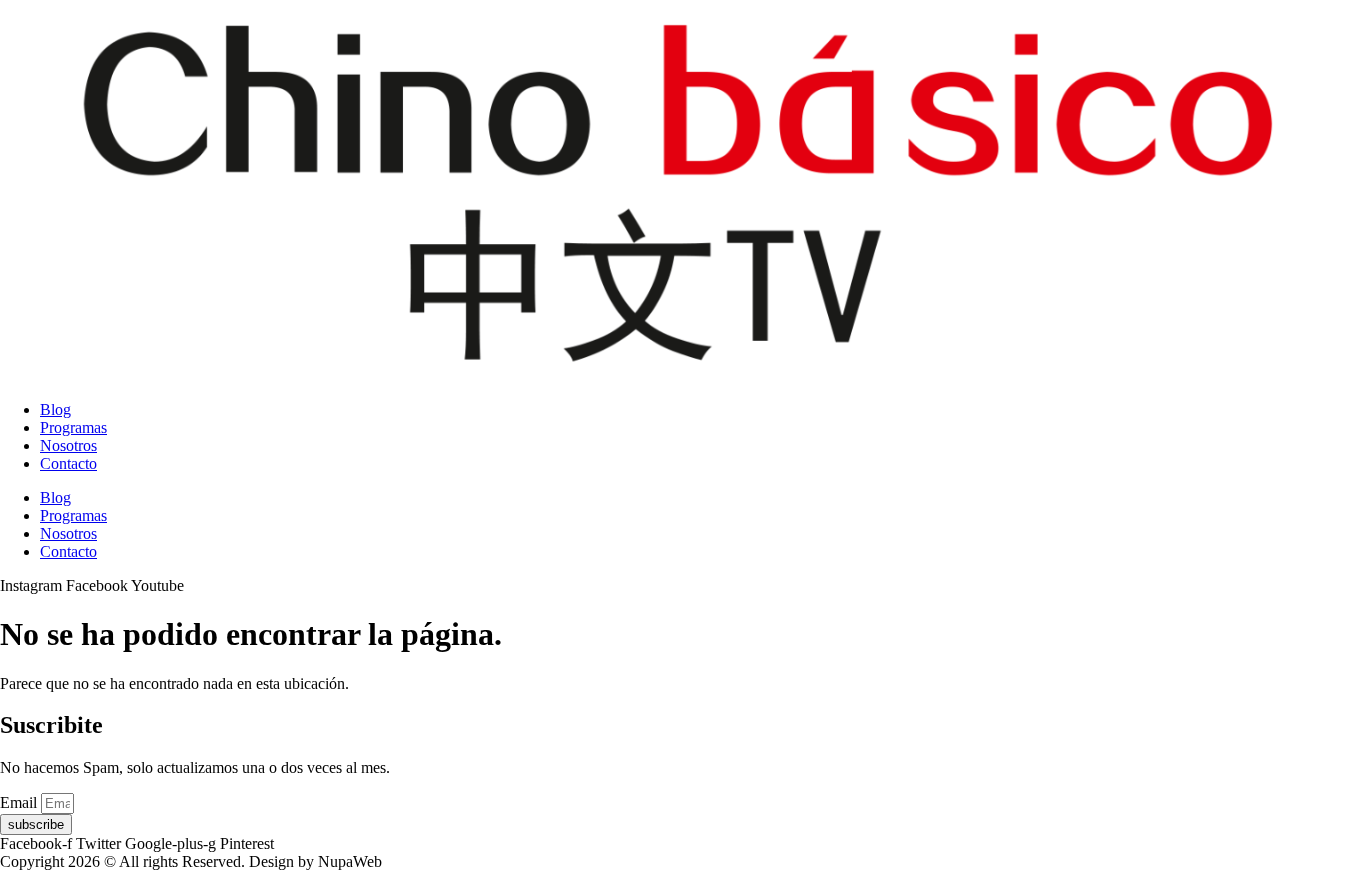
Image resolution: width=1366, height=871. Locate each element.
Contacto (68, 463)
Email (20, 802)
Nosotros (68, 445)
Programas (73, 427)
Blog (55, 409)
